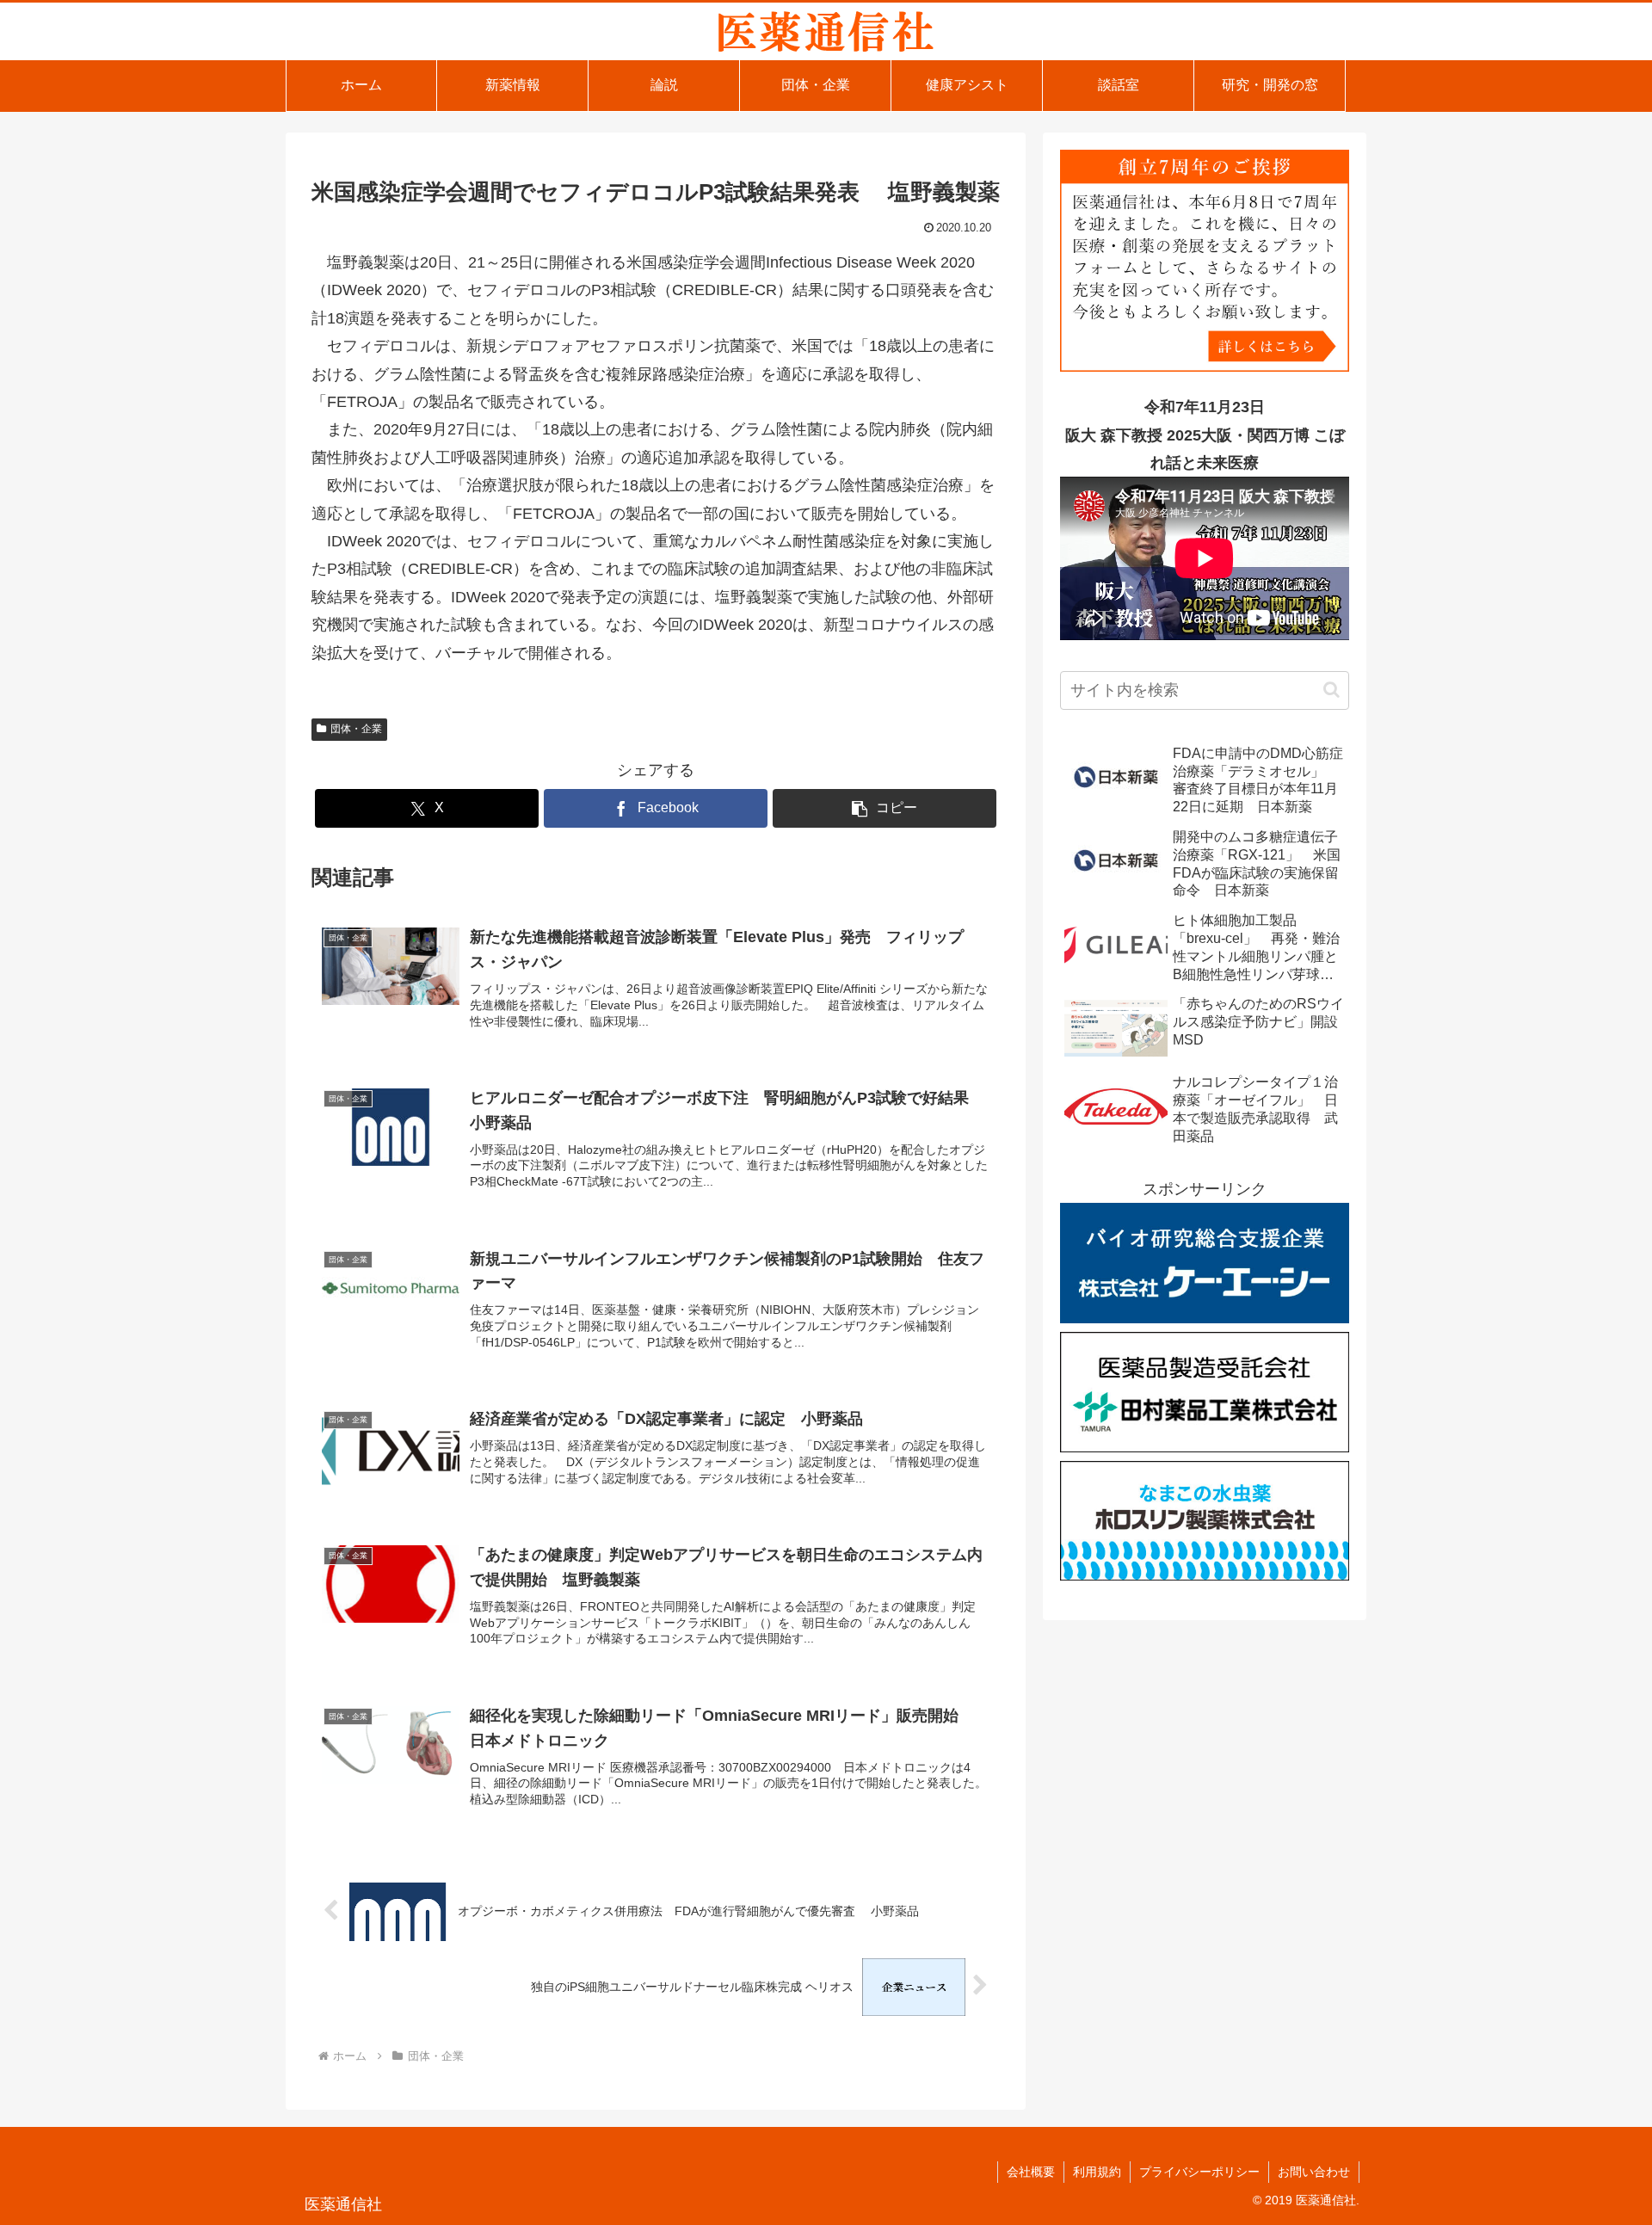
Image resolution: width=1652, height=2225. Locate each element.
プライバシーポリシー (1199, 2172)
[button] (885, 808)
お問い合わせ (1314, 2172)
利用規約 (1097, 2172)
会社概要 (1031, 2172)
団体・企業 (356, 729)
